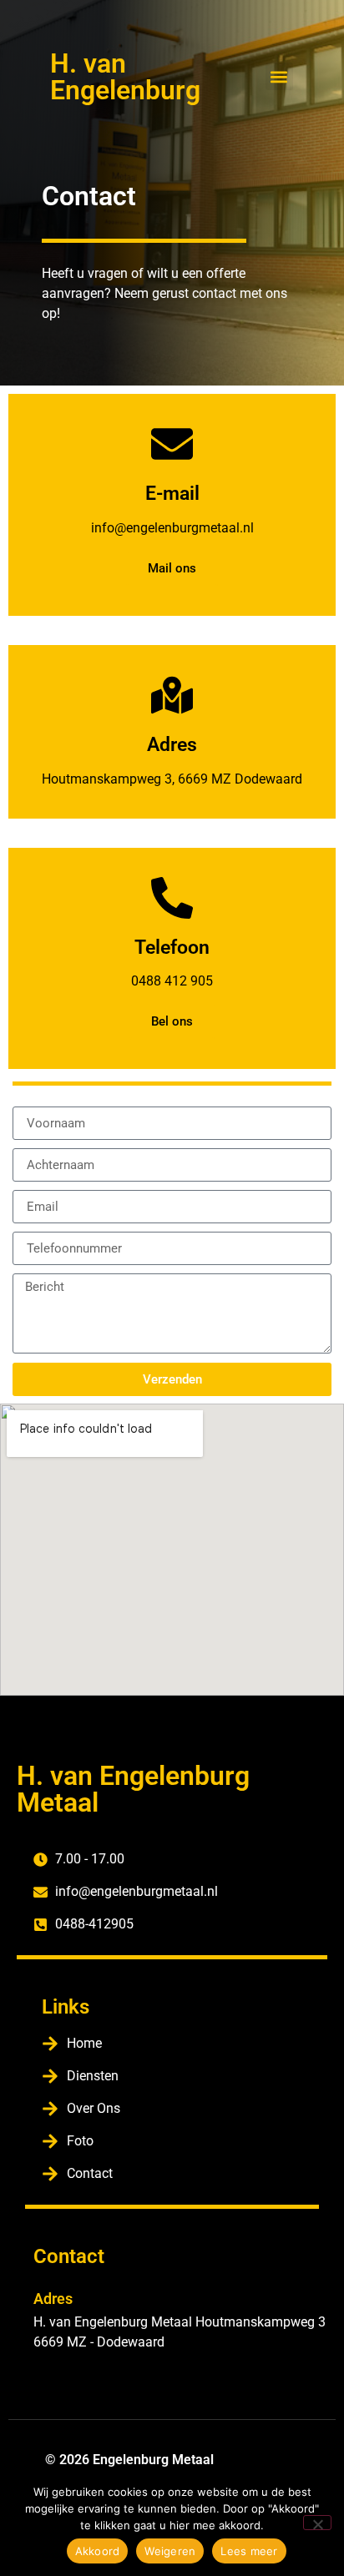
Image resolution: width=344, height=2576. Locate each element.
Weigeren (170, 2551)
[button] (279, 76)
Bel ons (172, 1021)
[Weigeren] (317, 2523)
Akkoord (98, 2551)
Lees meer (249, 2551)
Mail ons (172, 568)
